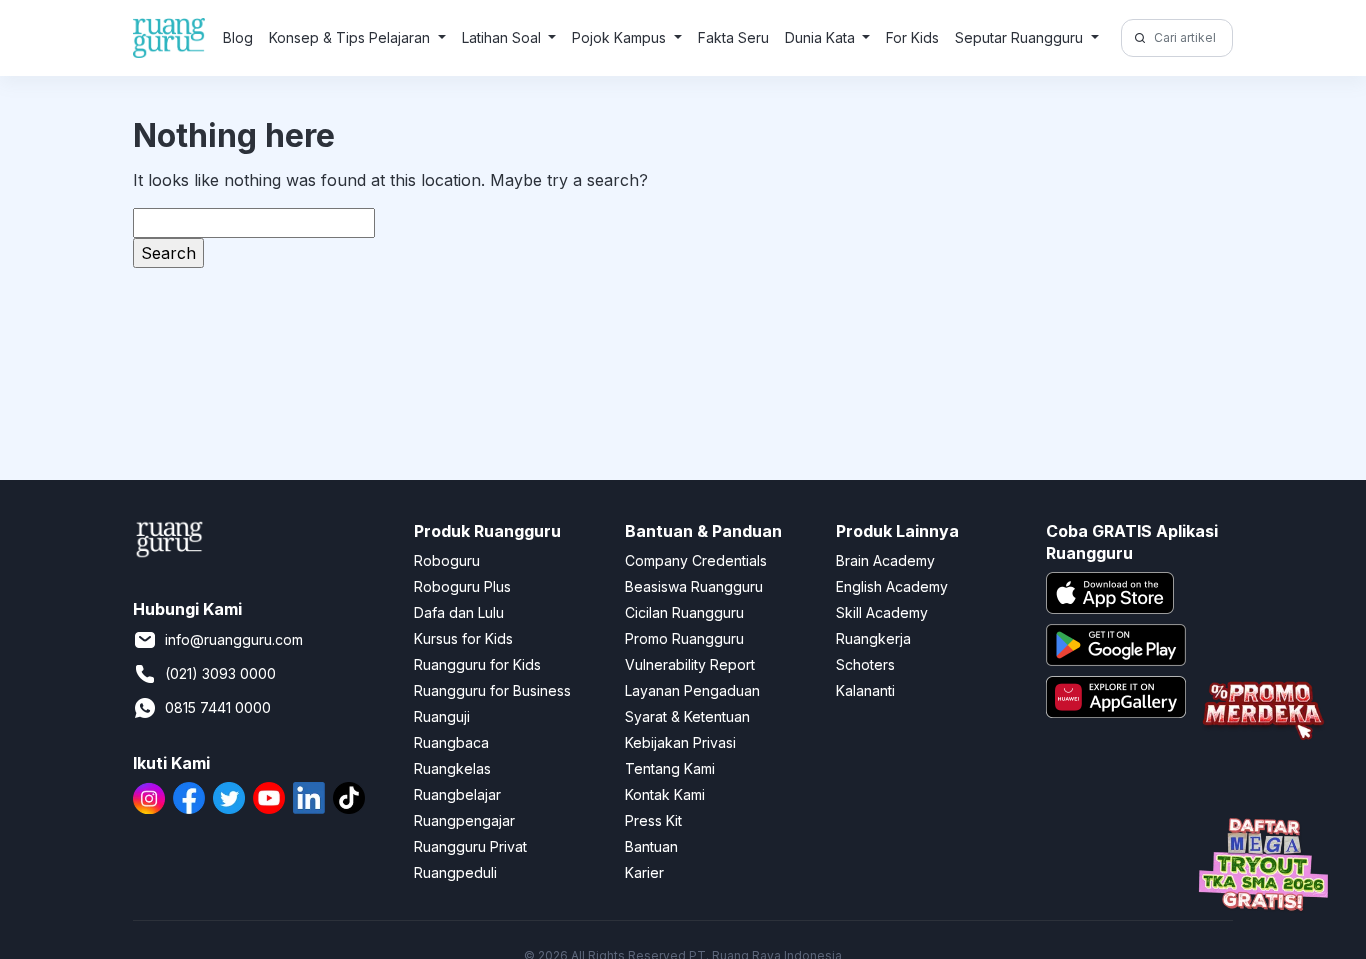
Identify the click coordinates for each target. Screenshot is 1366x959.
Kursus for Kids (463, 638)
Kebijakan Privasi (680, 742)
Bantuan (651, 846)
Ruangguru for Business (492, 690)
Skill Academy (882, 612)
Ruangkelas (452, 768)
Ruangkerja (873, 638)
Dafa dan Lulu (459, 612)
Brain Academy (885, 560)
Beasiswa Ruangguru (694, 586)
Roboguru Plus (462, 586)
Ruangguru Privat (470, 846)
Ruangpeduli (455, 872)
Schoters (865, 664)
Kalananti (865, 690)
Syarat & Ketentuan (687, 716)
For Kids (912, 37)
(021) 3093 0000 (220, 673)
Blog (238, 37)
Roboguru (447, 560)
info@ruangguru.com (234, 639)
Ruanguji (442, 716)
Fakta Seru (733, 37)
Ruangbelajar (457, 794)
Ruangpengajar (464, 820)
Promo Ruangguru (684, 638)
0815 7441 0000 (218, 707)
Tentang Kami (670, 768)
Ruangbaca (451, 742)
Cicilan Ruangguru (684, 612)
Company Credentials (696, 560)
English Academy (892, 586)
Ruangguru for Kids (477, 664)
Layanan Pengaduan (692, 690)
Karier (644, 872)
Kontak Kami (665, 794)
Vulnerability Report (690, 664)
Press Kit (653, 820)
